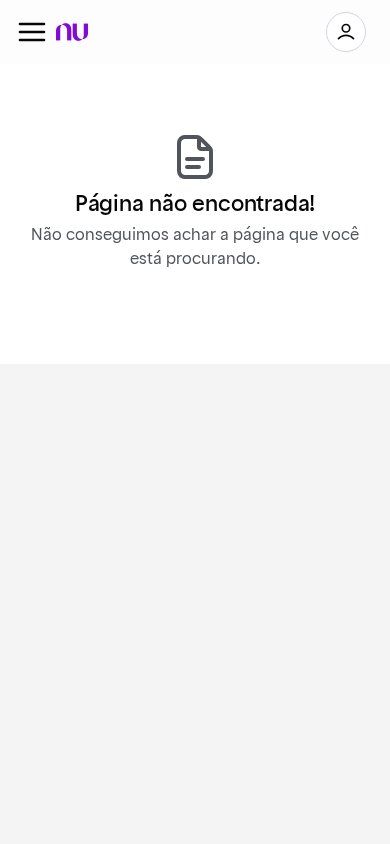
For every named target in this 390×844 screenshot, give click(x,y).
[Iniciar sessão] (346, 32)
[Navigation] (32, 32)
